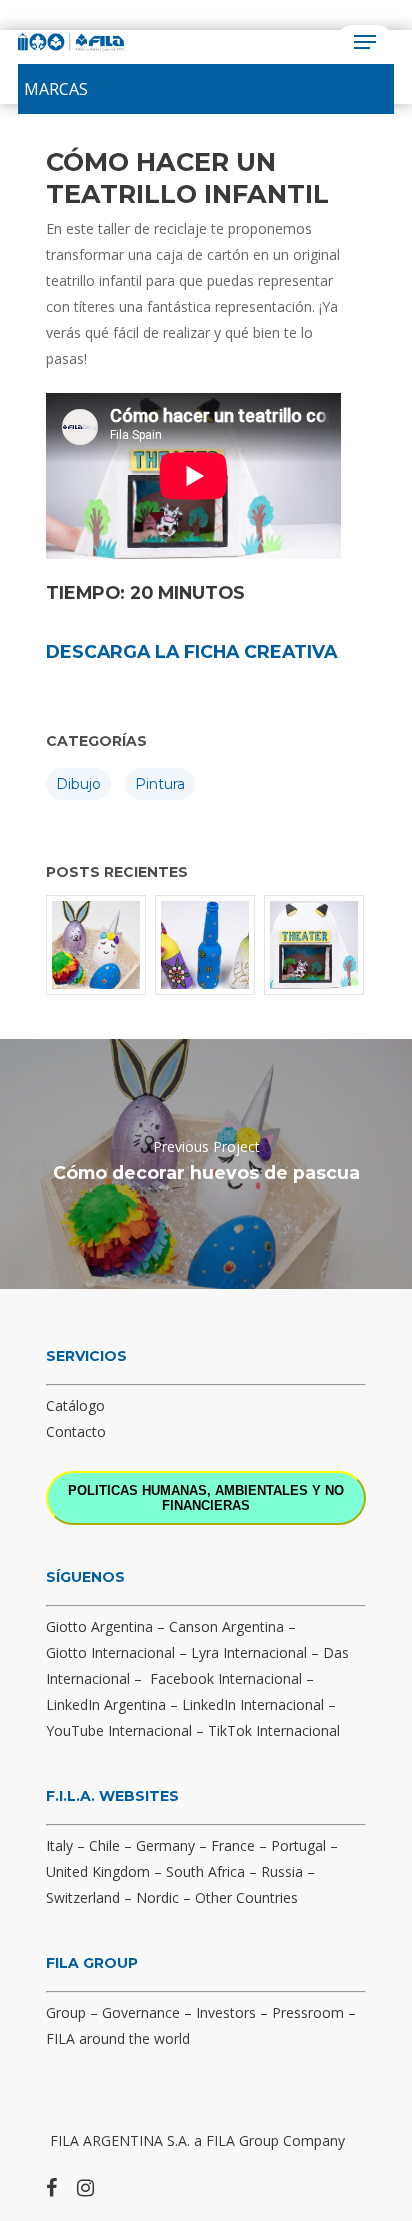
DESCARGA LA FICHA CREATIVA (191, 651)
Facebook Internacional (226, 1678)
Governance (141, 2012)
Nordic (157, 1897)
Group (66, 2012)
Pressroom (308, 2012)
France (233, 1845)
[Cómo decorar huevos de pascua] (97, 945)
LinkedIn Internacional (253, 1704)
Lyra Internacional (249, 1652)
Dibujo (78, 784)
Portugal (298, 1845)
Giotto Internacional (110, 1652)
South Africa (205, 1871)
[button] (56, 89)
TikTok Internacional (274, 1730)
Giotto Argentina (99, 1626)
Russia (282, 1871)
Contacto (76, 1431)
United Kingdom (98, 1871)
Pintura (160, 784)
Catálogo (75, 1405)
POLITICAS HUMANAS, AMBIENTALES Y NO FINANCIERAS (206, 1498)
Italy (59, 1845)
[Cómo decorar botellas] (206, 945)
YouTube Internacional (119, 1730)
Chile (104, 1845)
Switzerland (83, 1897)
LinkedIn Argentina (106, 1704)
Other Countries (246, 1897)
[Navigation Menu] (365, 42)
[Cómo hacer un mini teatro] (315, 945)
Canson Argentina (226, 1626)
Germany (165, 1845)
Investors (226, 2012)
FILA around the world (118, 2038)
